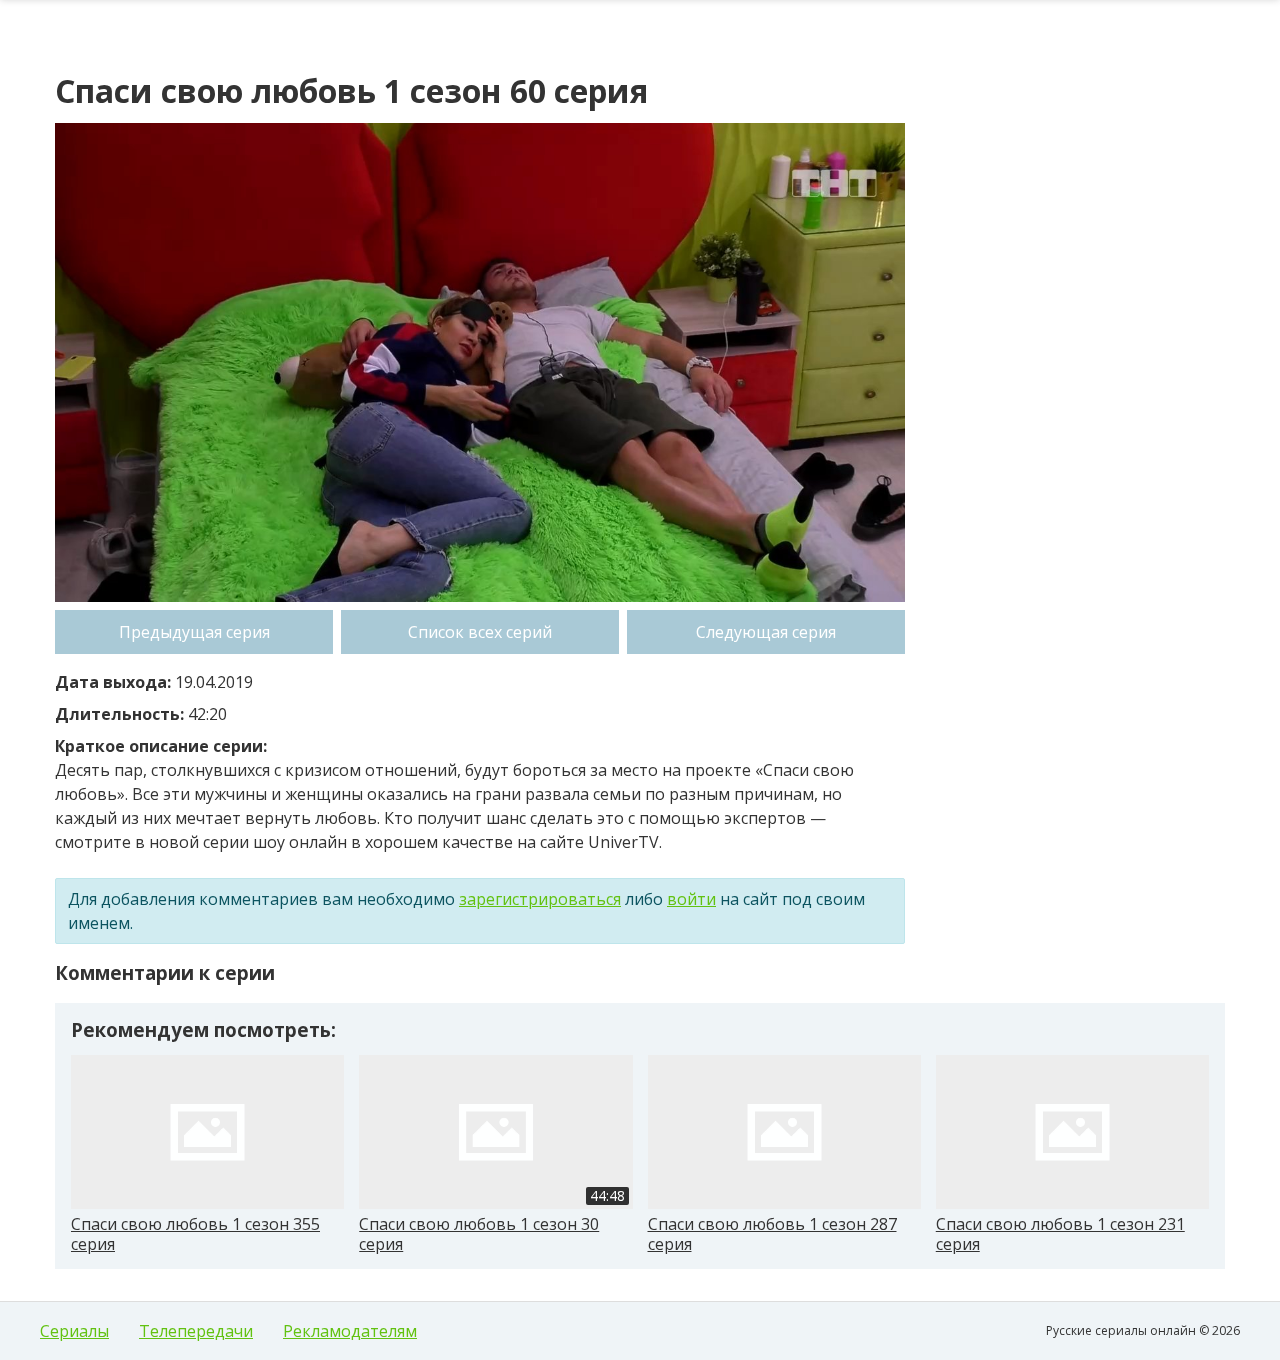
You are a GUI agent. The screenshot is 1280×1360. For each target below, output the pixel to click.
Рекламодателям (350, 1331)
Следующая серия (766, 632)
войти (691, 899)
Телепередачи (196, 1331)
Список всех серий (480, 632)
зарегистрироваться (540, 899)
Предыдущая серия (194, 632)
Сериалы (74, 1331)
